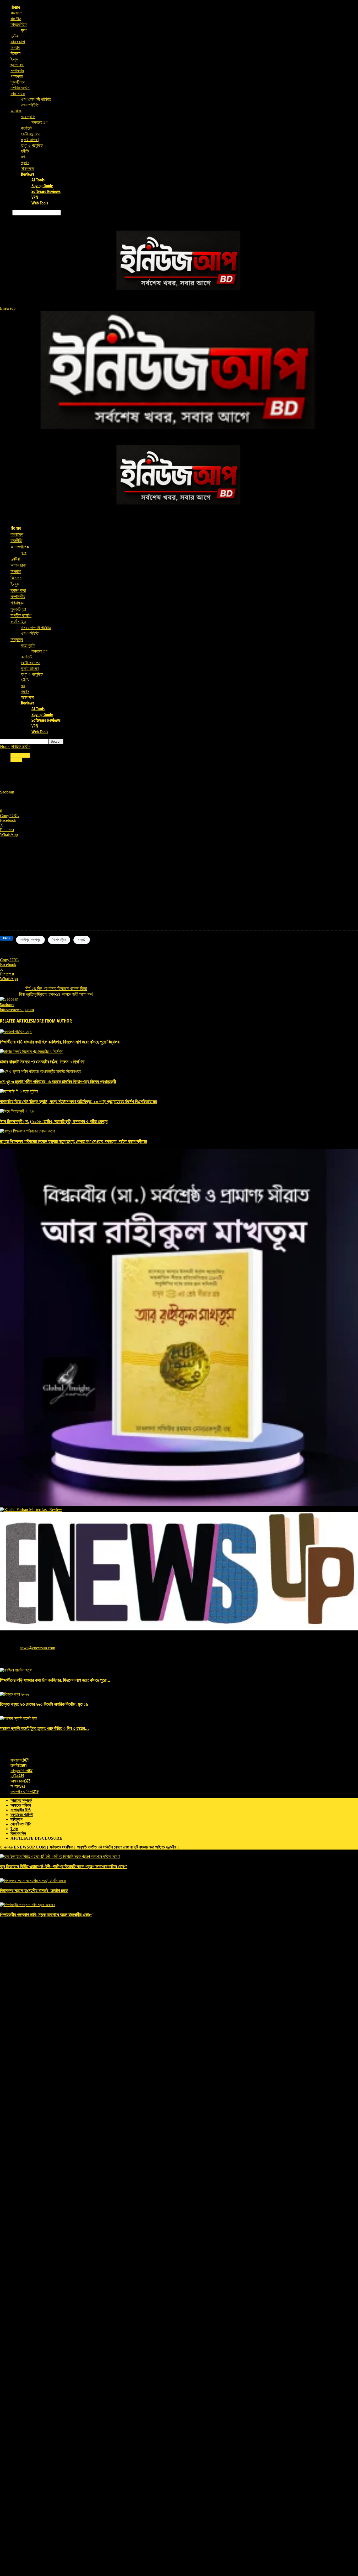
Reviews (28, 174)
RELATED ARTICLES (16, 1021)
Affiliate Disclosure (36, 1838)
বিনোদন (15, 53)
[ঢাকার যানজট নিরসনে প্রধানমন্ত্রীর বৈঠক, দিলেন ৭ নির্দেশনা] (32, 1051)
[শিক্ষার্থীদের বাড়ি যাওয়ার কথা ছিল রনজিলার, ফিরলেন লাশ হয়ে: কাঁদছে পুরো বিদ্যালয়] (16, 1032)
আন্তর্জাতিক (19, 24)
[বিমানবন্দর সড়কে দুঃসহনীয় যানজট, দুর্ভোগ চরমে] (33, 1881)
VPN (35, 197)
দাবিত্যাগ (17, 1819)
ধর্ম (23, 157)
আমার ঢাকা (18, 42)
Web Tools (40, 203)
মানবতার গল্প (39, 122)
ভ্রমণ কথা (17, 65)
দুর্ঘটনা (15, 36)
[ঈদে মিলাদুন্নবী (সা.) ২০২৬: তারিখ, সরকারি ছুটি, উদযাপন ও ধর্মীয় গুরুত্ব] (17, 1111)
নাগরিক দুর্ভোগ (20, 88)
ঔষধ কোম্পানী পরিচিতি (36, 99)
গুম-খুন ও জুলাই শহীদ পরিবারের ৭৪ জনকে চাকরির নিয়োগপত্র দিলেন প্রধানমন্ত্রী (58, 1081)
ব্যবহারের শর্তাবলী (22, 1815)
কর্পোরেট (26, 128)
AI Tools (38, 180)
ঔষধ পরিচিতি (30, 105)
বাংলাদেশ (16, 13)
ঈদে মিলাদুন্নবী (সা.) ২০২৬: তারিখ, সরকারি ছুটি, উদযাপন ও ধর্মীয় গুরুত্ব (54, 1121)
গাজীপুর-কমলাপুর (30, 940)
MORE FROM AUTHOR (52, 1021)
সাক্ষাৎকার (27, 168)
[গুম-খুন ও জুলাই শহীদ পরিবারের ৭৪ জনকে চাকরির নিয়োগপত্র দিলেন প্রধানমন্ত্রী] (40, 1071)
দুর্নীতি (25, 151)
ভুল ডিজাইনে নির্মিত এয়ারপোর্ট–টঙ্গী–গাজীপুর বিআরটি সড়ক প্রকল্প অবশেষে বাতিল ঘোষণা (64, 1866)
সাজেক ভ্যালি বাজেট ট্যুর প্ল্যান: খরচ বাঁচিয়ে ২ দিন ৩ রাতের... (44, 1728)
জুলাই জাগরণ (30, 140)
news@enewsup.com (37, 1648)
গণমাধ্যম (17, 76)
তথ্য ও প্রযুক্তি (32, 145)
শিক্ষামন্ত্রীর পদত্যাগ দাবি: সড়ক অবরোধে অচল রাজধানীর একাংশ (46, 1914)
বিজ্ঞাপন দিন (18, 1833)
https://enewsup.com (17, 1010)
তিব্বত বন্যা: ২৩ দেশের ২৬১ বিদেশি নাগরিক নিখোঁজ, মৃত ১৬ (44, 1704)
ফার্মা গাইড (18, 93)
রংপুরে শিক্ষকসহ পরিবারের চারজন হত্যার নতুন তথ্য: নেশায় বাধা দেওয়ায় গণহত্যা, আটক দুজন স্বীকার (73, 1141)
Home (15, 7)
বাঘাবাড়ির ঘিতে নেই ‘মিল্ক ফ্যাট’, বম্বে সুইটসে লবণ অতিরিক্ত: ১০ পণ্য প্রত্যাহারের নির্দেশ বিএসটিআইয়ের (78, 1101)
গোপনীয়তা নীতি (21, 1824)
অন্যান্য (16, 111)
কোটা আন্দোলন (31, 134)
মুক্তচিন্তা (18, 82)
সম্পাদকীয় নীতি (21, 1810)
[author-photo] (9, 999)
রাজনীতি (16, 19)
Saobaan (7, 792)
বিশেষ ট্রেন (59, 940)
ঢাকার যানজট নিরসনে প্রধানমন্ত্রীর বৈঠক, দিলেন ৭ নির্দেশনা (42, 1062)
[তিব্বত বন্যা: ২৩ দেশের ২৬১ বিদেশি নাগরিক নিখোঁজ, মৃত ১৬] (15, 1694)
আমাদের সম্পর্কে (21, 1800)
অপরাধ (15, 47)
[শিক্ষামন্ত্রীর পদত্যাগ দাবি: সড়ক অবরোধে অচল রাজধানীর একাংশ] (28, 1905)
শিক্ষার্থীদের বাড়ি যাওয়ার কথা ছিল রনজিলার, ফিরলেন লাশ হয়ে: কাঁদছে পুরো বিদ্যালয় (60, 1042)
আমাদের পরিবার (21, 1805)
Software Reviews (46, 191)
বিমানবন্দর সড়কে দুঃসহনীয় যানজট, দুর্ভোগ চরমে (34, 1890)
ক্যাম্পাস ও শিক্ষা (25, 1791)
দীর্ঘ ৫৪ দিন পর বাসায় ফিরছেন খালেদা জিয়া (56, 988)
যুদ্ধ (24, 30)
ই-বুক (14, 59)
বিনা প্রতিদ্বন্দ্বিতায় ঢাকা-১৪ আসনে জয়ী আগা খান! (56, 994)
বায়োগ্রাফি (28, 116)
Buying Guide (42, 186)
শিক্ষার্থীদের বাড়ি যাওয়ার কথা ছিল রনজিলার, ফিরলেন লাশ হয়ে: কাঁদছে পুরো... (55, 1680)
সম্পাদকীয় (17, 70)
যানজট (82, 940)
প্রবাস (25, 163)
